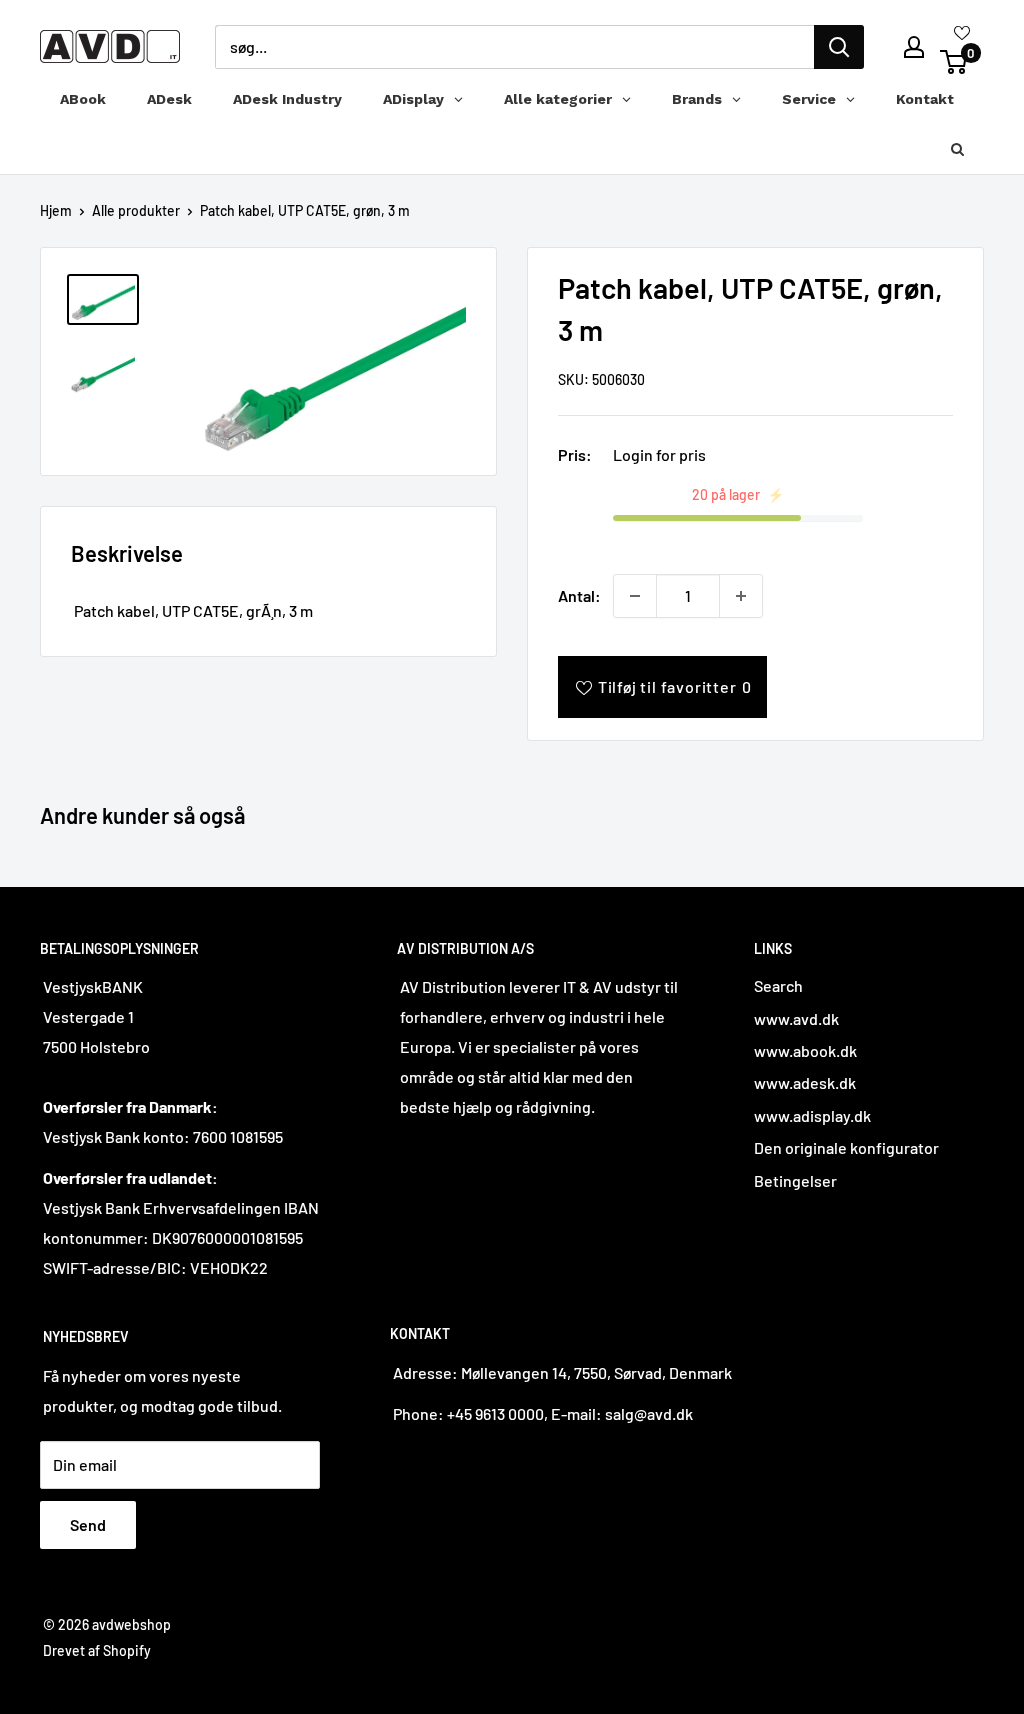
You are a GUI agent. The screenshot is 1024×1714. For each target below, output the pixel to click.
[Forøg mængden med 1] (741, 596)
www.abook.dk (805, 1050)
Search (778, 985)
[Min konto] (914, 47)
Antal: (579, 595)
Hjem (56, 210)
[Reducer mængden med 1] (635, 596)
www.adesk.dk (805, 1082)
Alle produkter (136, 210)
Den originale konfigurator (846, 1147)
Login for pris (659, 454)
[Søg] (839, 47)
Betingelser (795, 1180)
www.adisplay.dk (812, 1115)
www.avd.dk (796, 1018)
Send (88, 1524)
